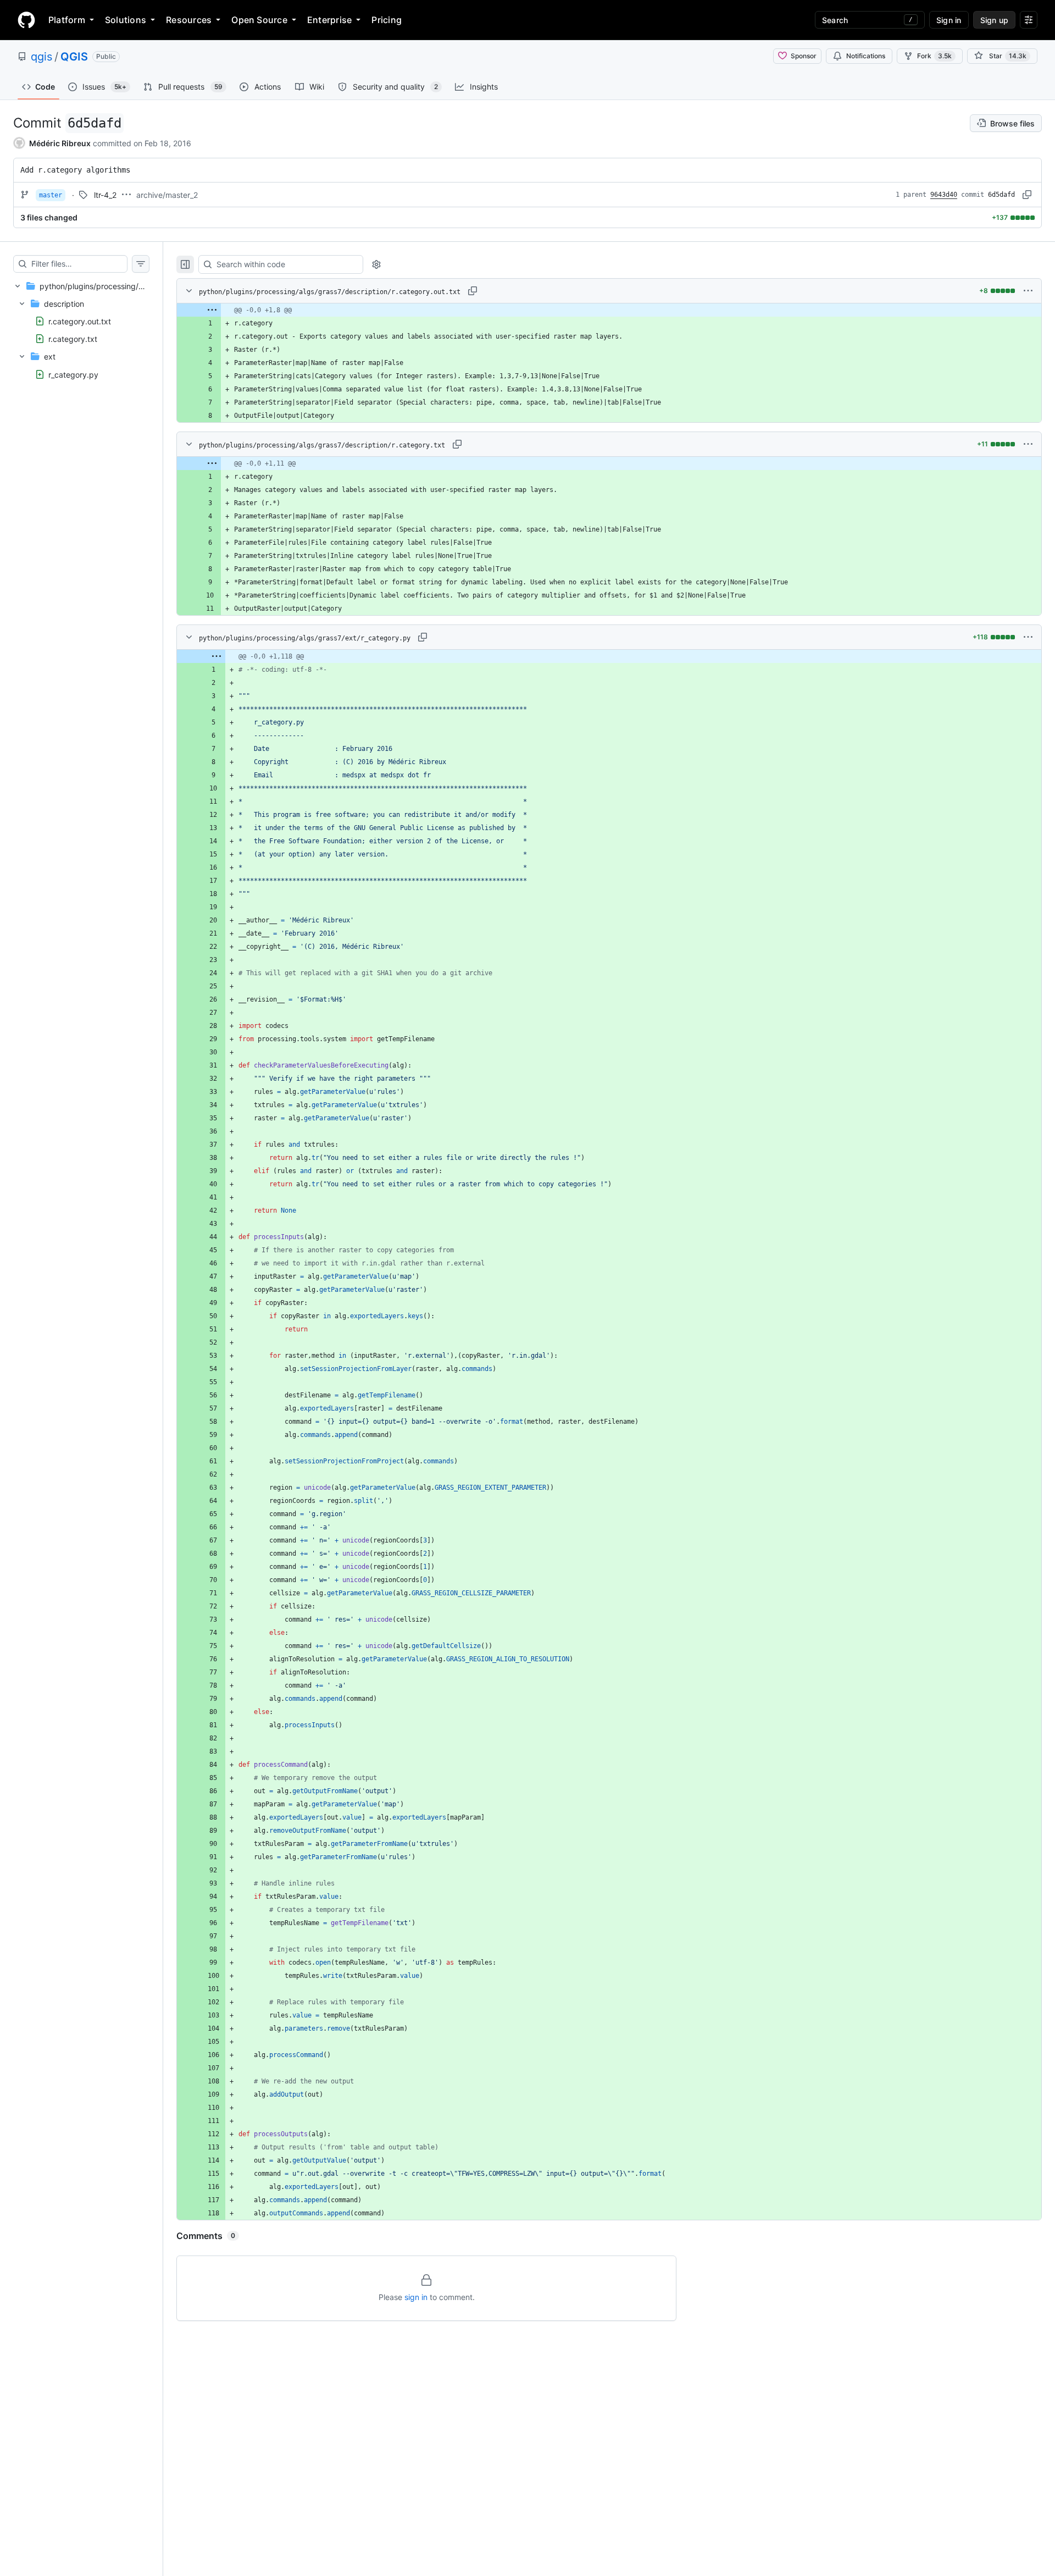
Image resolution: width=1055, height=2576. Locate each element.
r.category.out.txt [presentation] (80, 321)
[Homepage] (26, 20)
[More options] (1028, 291)
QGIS (74, 57)
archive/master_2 (167, 195)
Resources (189, 20)
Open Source (259, 20)
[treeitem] (81, 330)
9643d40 (944, 195)
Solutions (126, 20)
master (51, 195)
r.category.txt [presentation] (73, 339)
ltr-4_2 (105, 195)
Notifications (866, 56)
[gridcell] (609, 310)
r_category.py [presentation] (73, 374)
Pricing (387, 20)
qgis (41, 57)
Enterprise (329, 20)
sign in (416, 2297)
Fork (934, 56)
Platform (67, 20)
